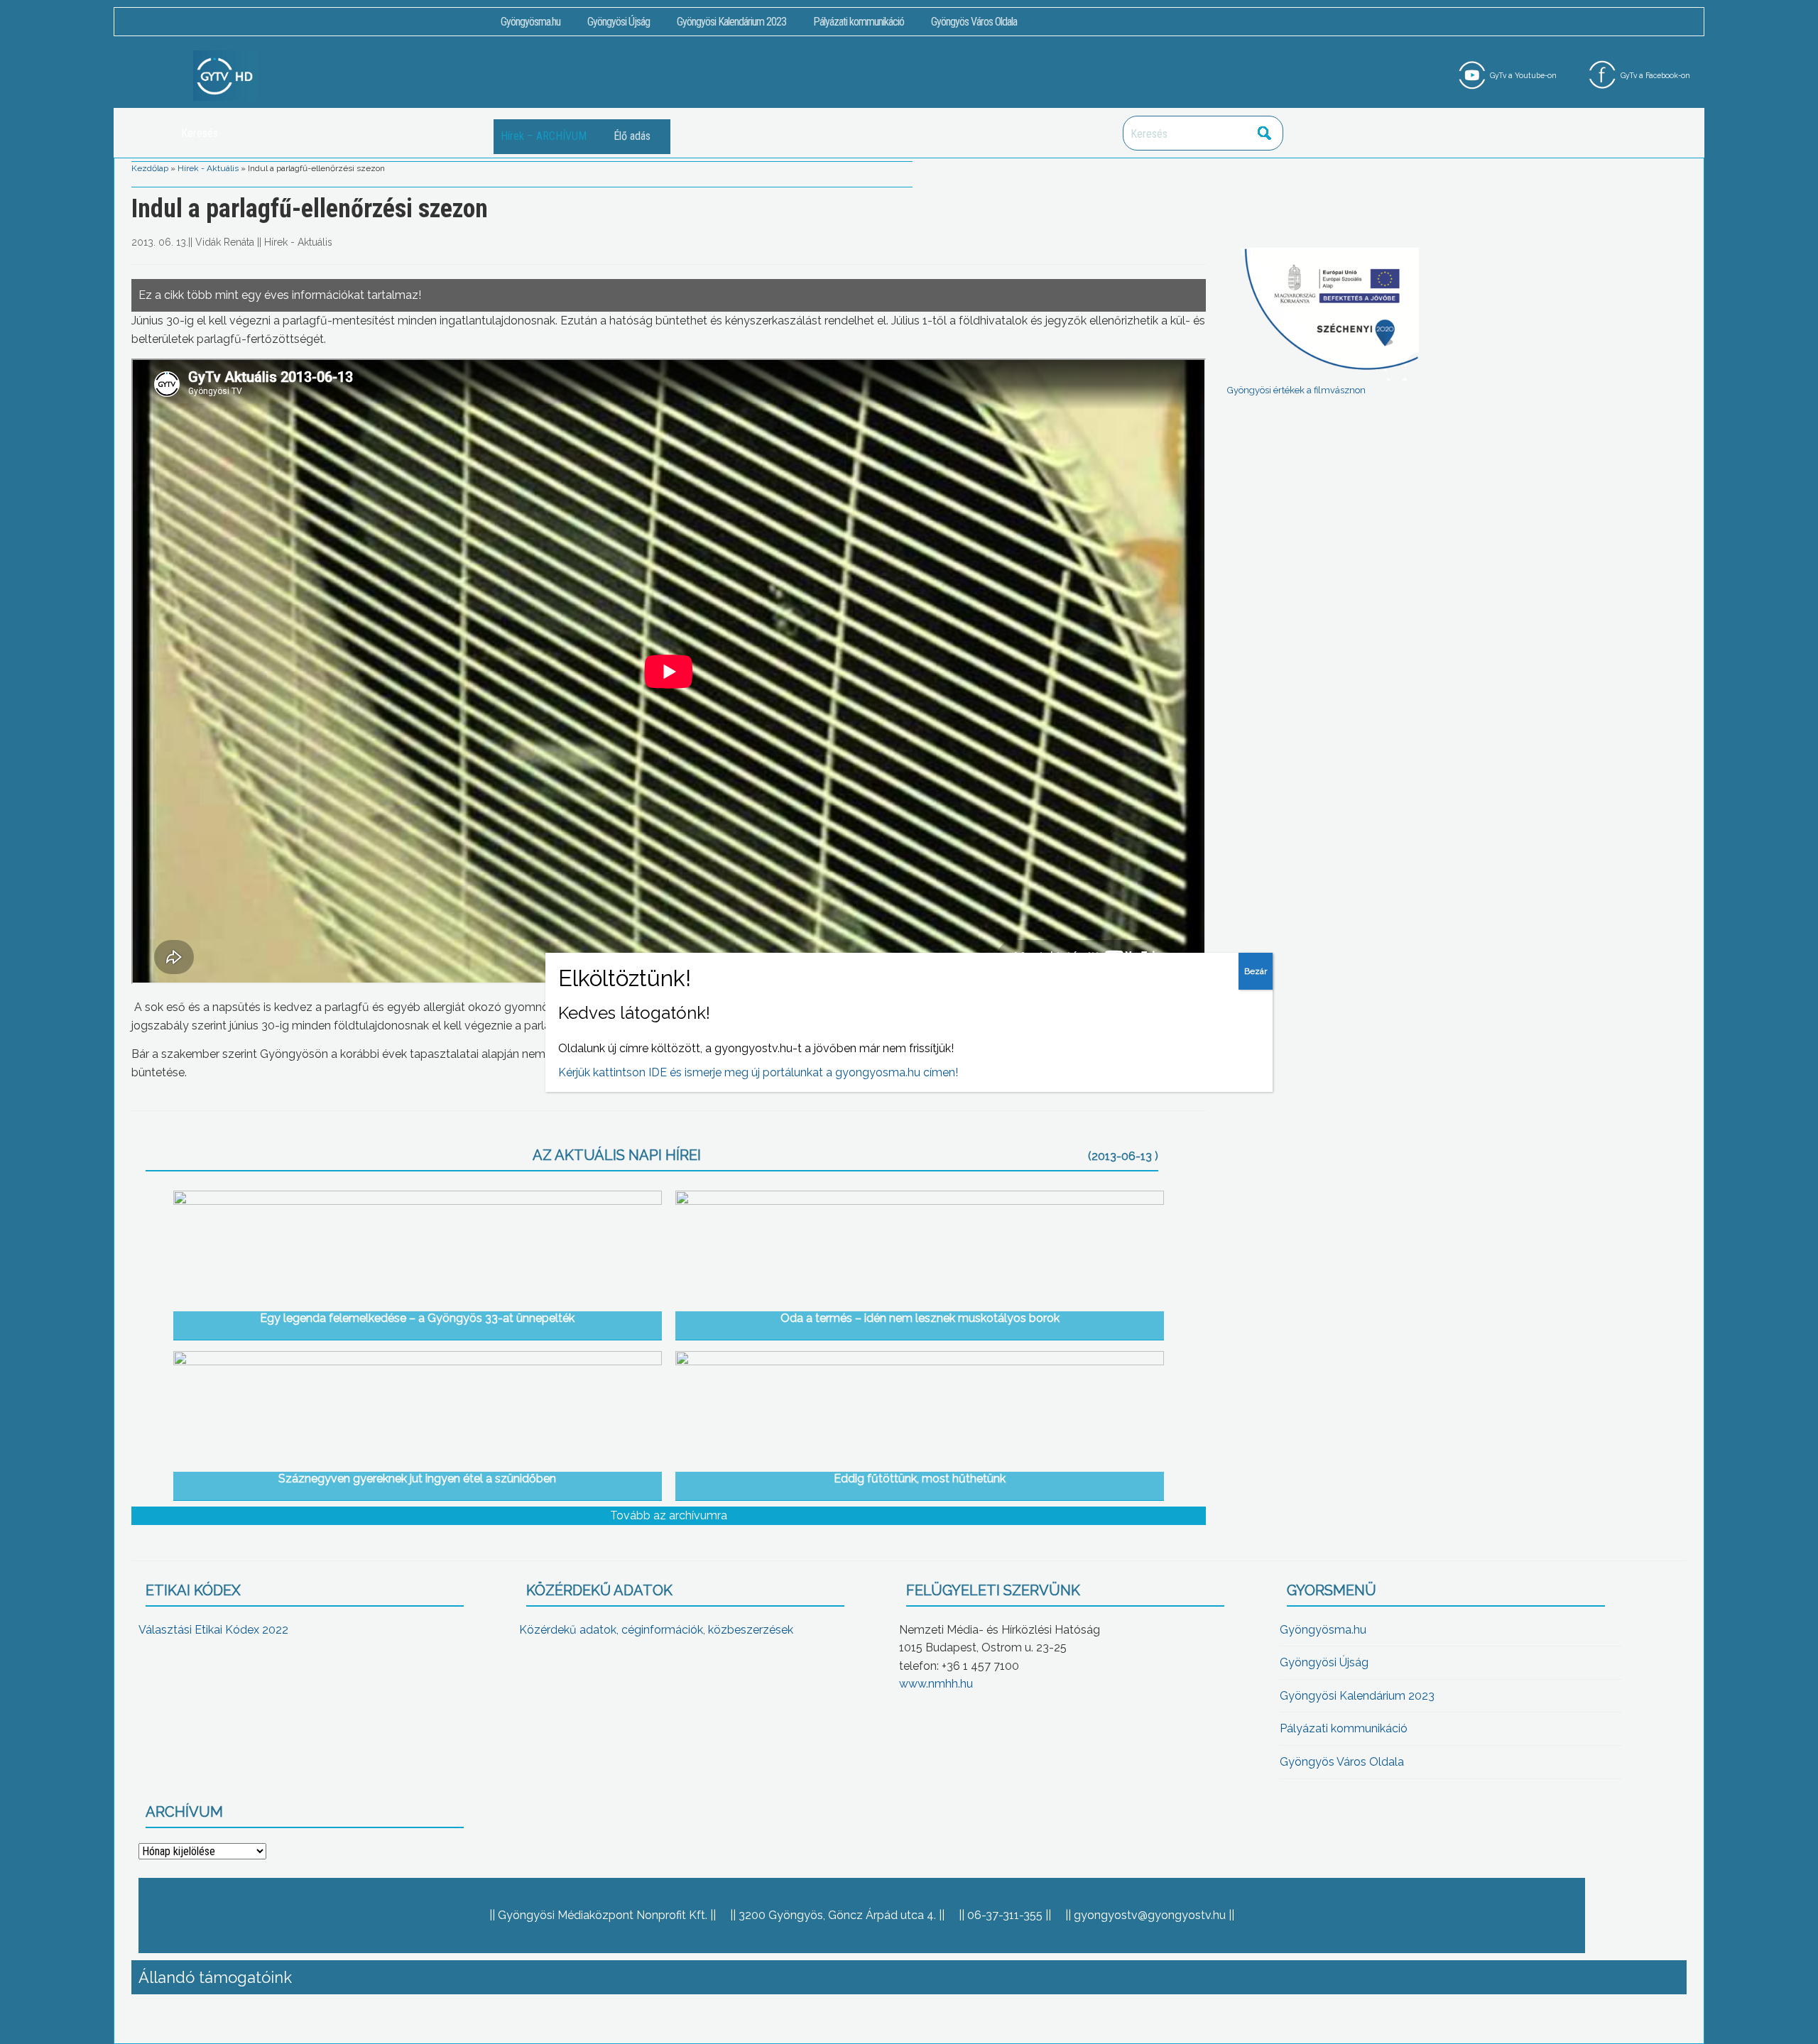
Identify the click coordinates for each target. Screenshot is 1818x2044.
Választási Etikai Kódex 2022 (213, 1630)
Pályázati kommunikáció (859, 22)
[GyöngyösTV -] (225, 75)
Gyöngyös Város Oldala (974, 22)
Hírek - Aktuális (208, 168)
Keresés (1265, 133)
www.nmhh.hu (936, 1684)
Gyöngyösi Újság (619, 22)
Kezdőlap (150, 168)
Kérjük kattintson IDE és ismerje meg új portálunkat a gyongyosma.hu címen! (758, 1072)
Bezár (1256, 971)
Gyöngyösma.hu (530, 22)
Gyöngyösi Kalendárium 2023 (731, 22)
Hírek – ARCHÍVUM (544, 136)
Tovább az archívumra (669, 1515)
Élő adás (632, 136)
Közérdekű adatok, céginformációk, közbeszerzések (656, 1630)
